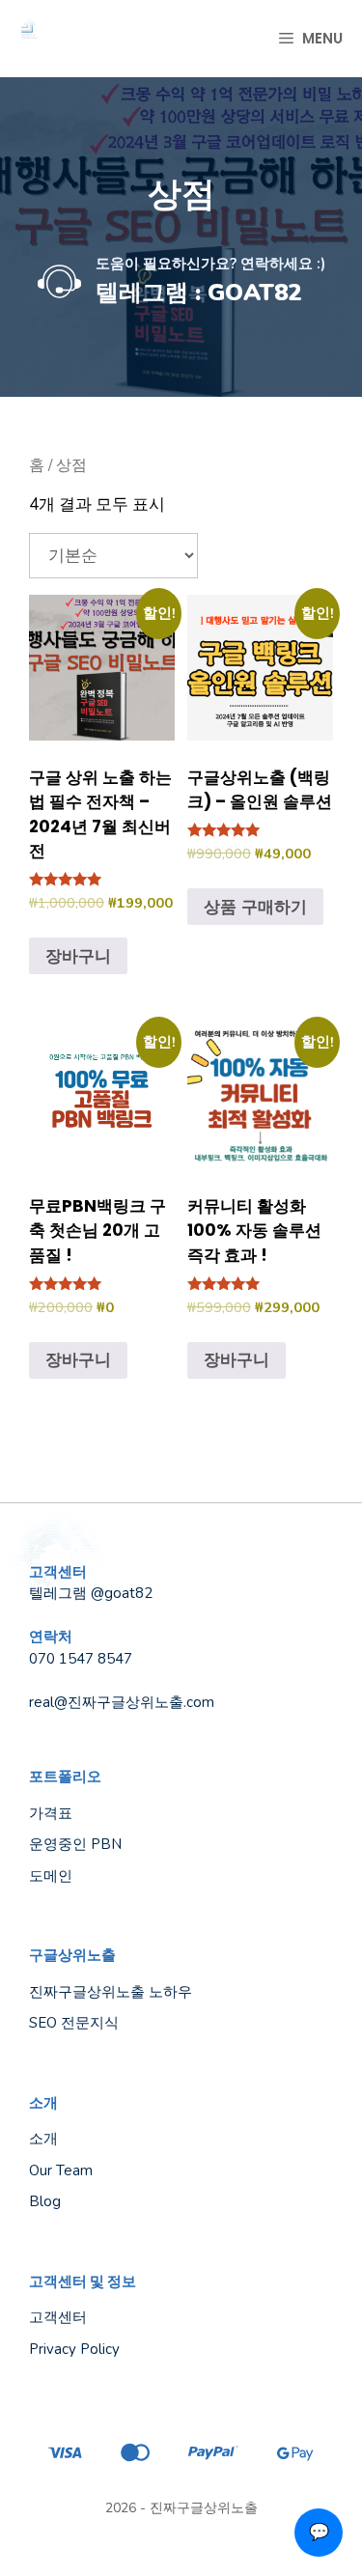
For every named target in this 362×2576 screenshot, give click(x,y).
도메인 (51, 1876)
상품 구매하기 (255, 907)
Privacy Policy (74, 2349)
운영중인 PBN (75, 1844)
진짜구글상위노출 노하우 (111, 1992)
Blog (45, 2201)
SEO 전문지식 (74, 2023)
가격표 (51, 1813)
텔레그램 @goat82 (91, 1593)
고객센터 (58, 2317)
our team (61, 2170)
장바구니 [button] (78, 956)
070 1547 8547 (81, 1659)
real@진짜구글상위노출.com (122, 1702)
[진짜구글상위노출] (29, 39)
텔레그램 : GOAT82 (198, 293)
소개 (43, 2139)
